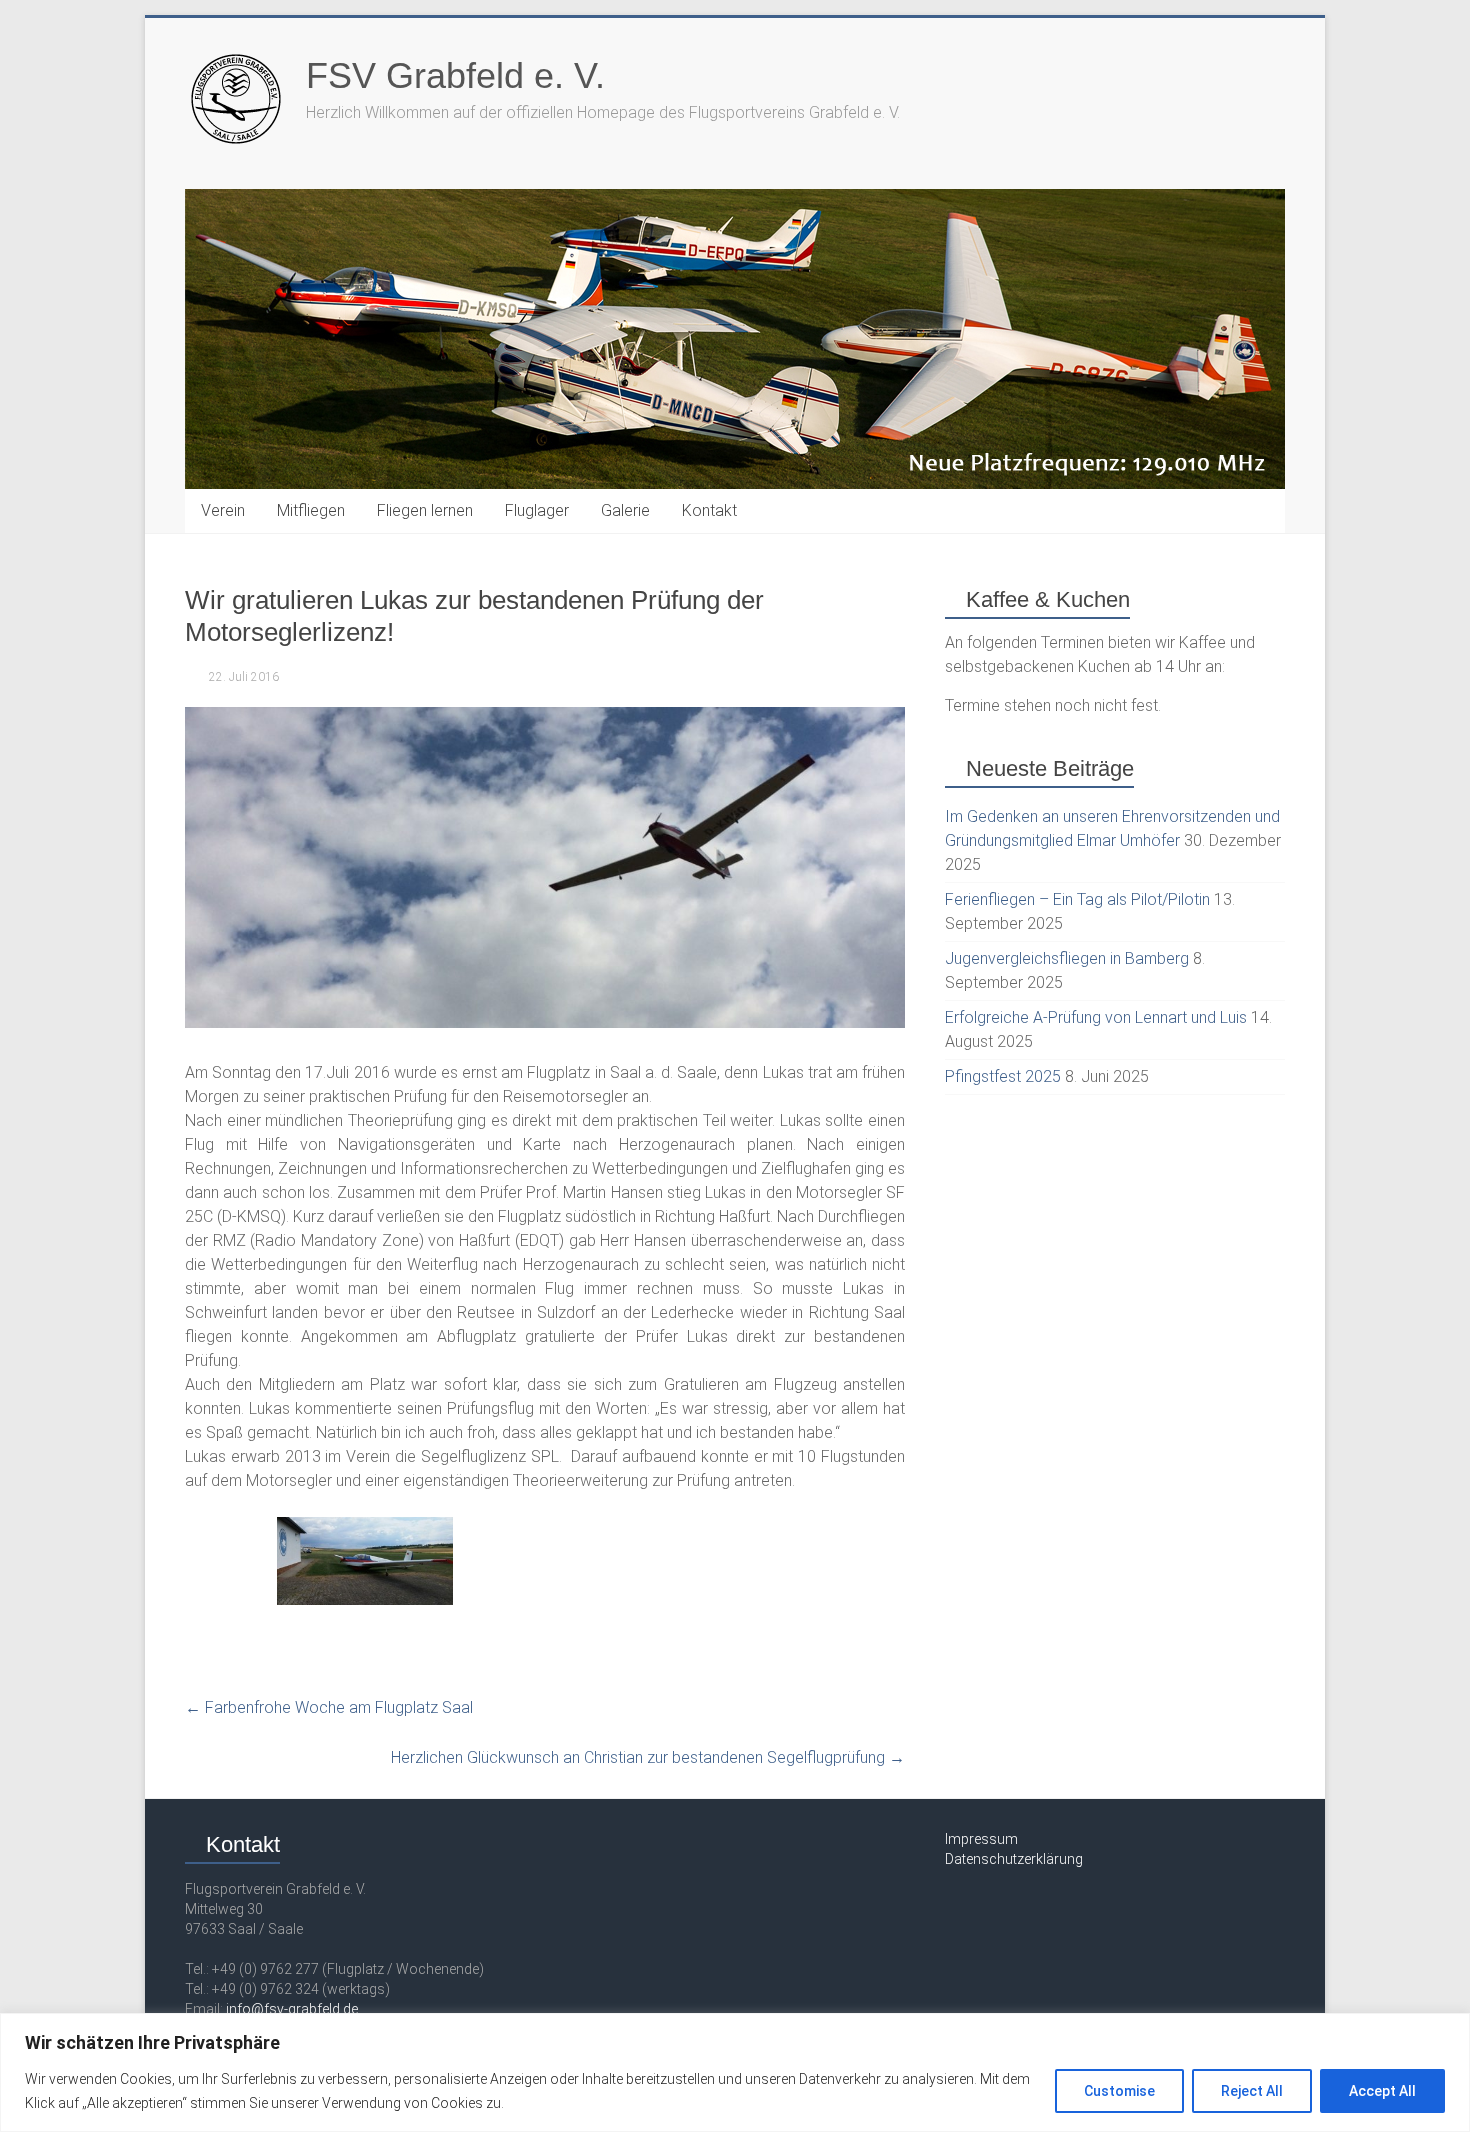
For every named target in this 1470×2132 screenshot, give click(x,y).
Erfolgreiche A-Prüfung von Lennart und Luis (1096, 1017)
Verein (223, 510)
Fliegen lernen (425, 510)
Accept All (1382, 2091)
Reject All (1252, 2091)
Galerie (625, 510)
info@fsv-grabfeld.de (292, 2009)
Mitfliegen (311, 510)
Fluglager (537, 510)
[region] (735, 2072)
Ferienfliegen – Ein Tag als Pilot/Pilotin (1077, 899)
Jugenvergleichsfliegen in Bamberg (1067, 958)
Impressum (981, 1839)
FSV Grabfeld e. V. (455, 75)
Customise (1119, 2091)
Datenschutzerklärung (1014, 1859)
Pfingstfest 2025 (1003, 1076)
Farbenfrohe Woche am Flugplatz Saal (329, 1707)
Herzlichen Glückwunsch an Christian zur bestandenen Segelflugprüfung (648, 1757)
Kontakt (709, 510)
